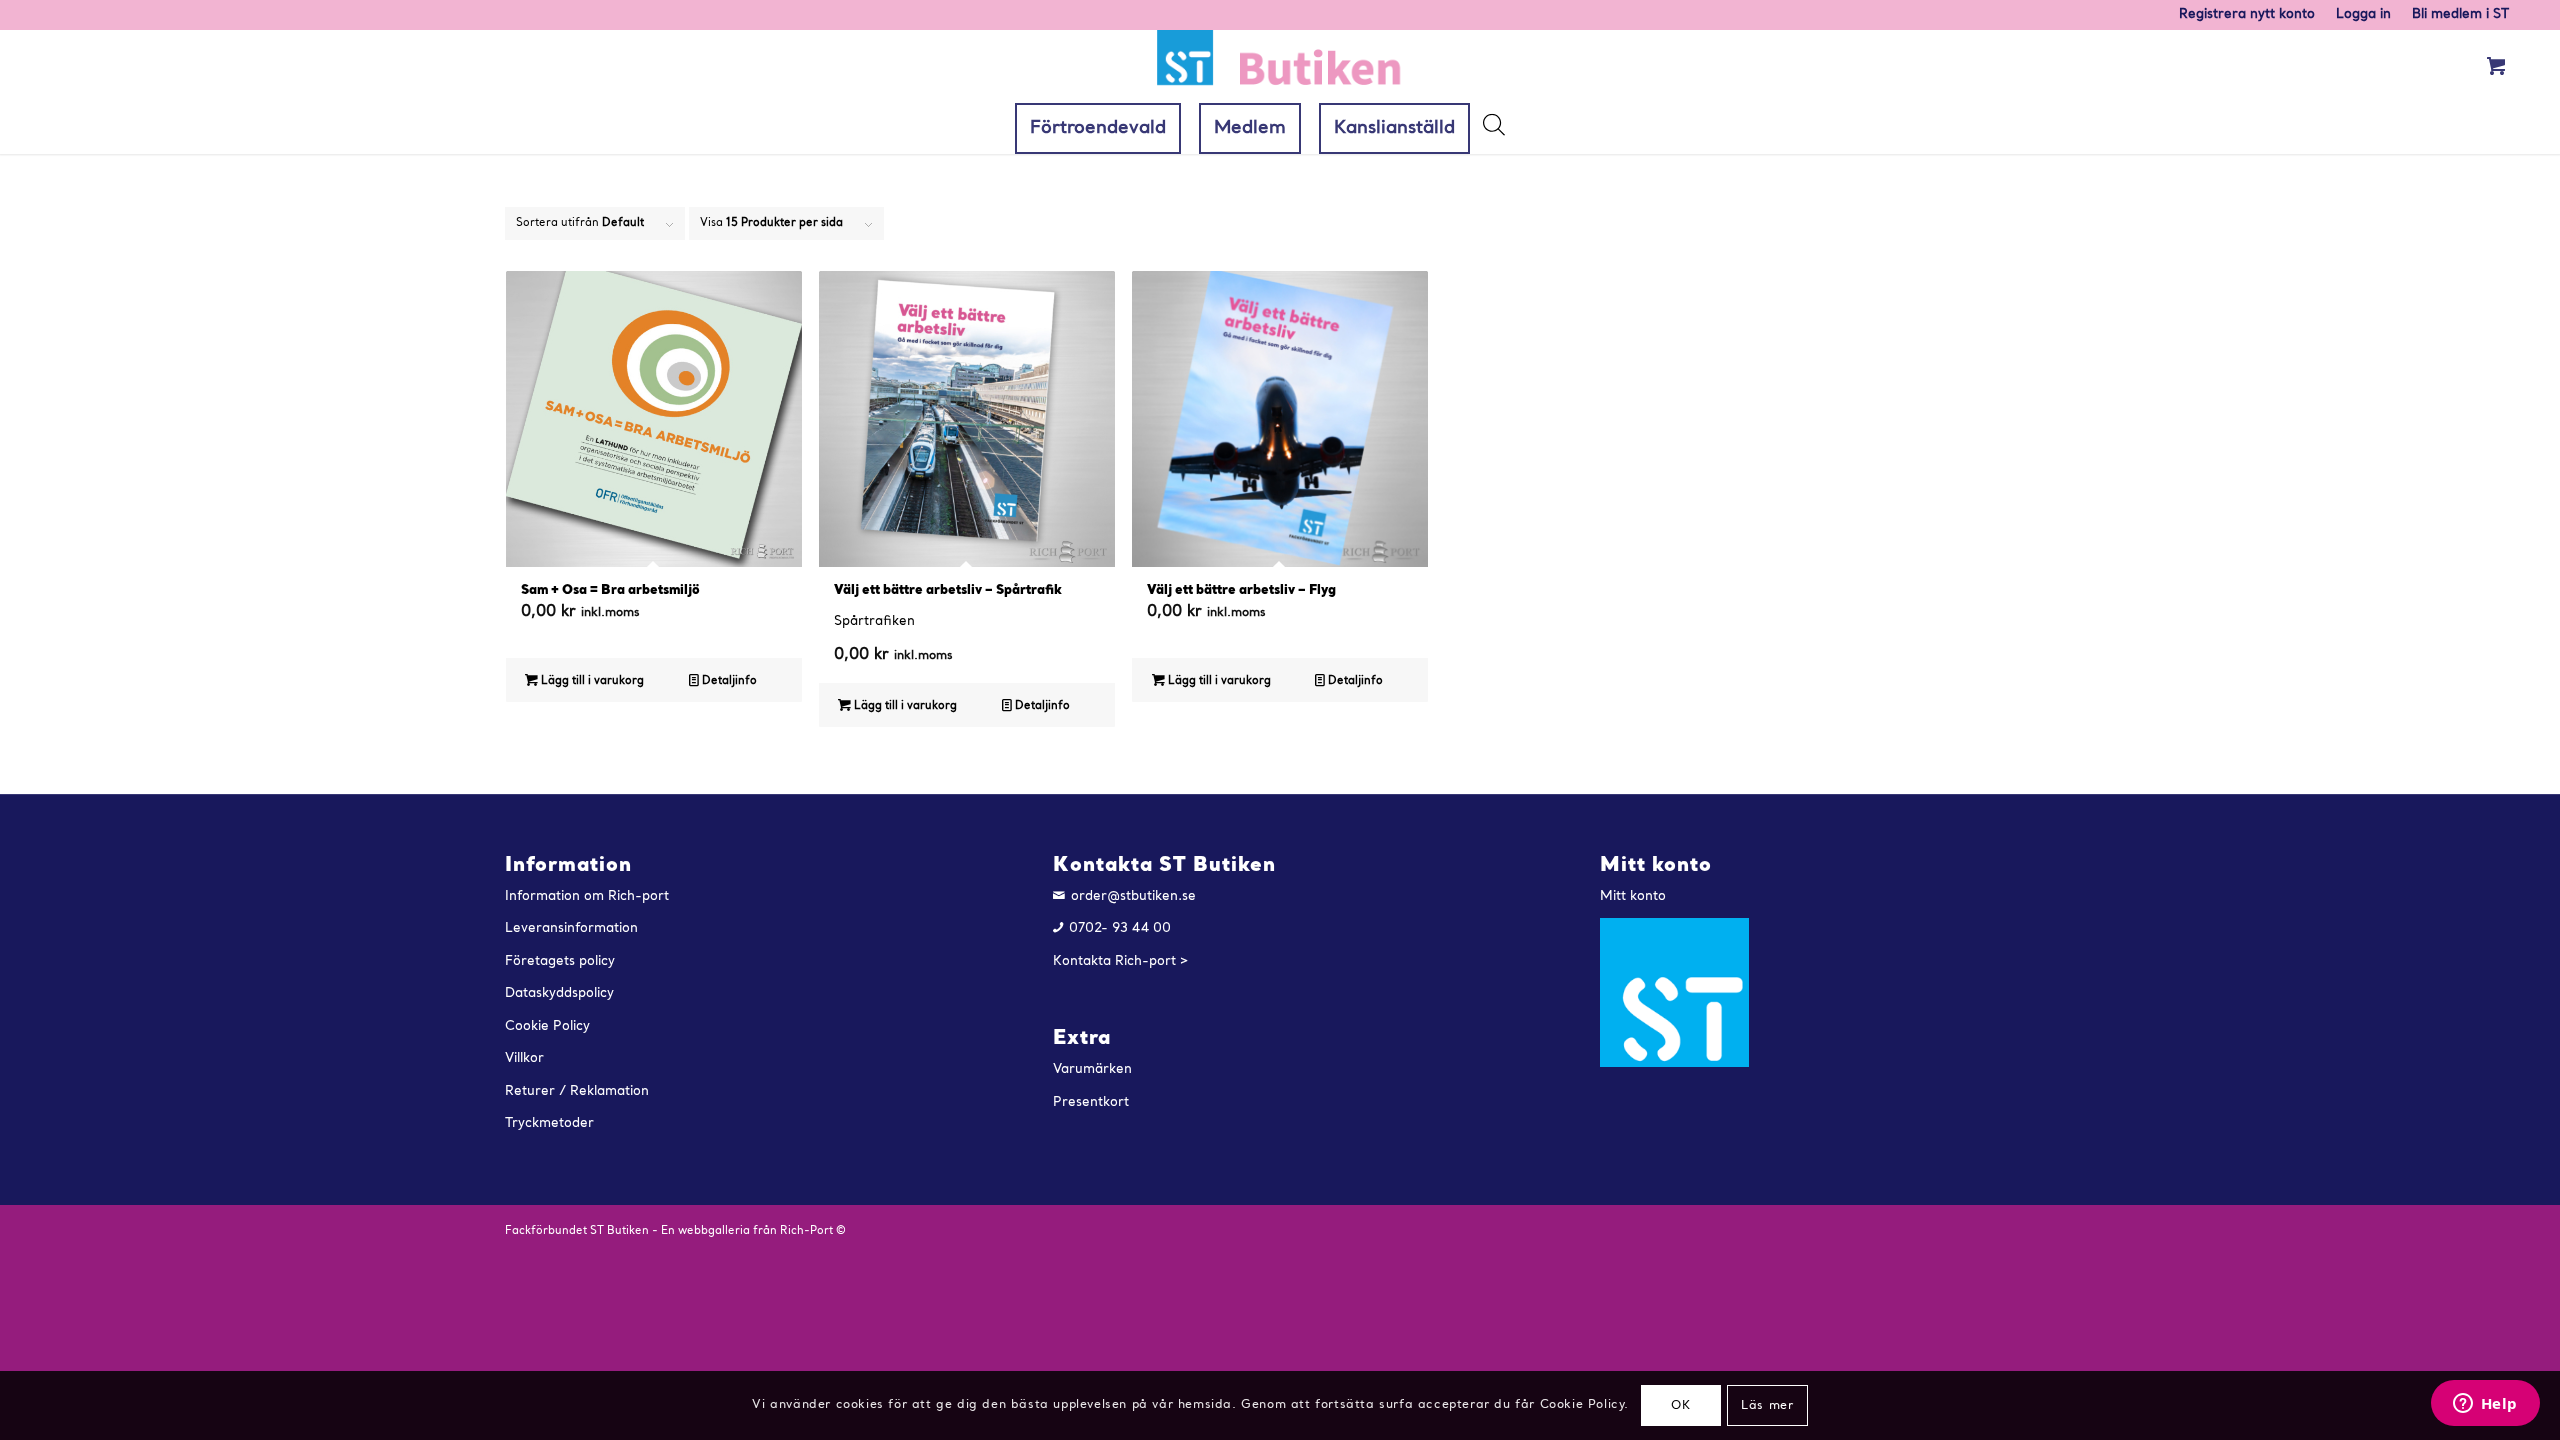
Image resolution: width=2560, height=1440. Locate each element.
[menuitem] (2247, 15)
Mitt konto (1633, 896)
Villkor (524, 1058)
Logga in (2363, 14)
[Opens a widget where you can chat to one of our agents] (2485, 1405)
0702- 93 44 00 (1120, 928)
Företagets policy (560, 961)
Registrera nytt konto (2247, 14)
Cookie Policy (547, 1026)
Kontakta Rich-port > (1121, 961)
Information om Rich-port (587, 896)
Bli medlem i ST (2460, 14)
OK (1680, 1406)
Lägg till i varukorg (591, 681)
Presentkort (1091, 1102)
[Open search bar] (1493, 130)
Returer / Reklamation (577, 1091)
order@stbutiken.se (1133, 896)
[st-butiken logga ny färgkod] (1280, 66)
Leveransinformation (571, 928)
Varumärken (1092, 1069)
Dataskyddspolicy (559, 993)
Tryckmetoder (549, 1123)
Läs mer (1767, 1406)
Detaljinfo (728, 681)
